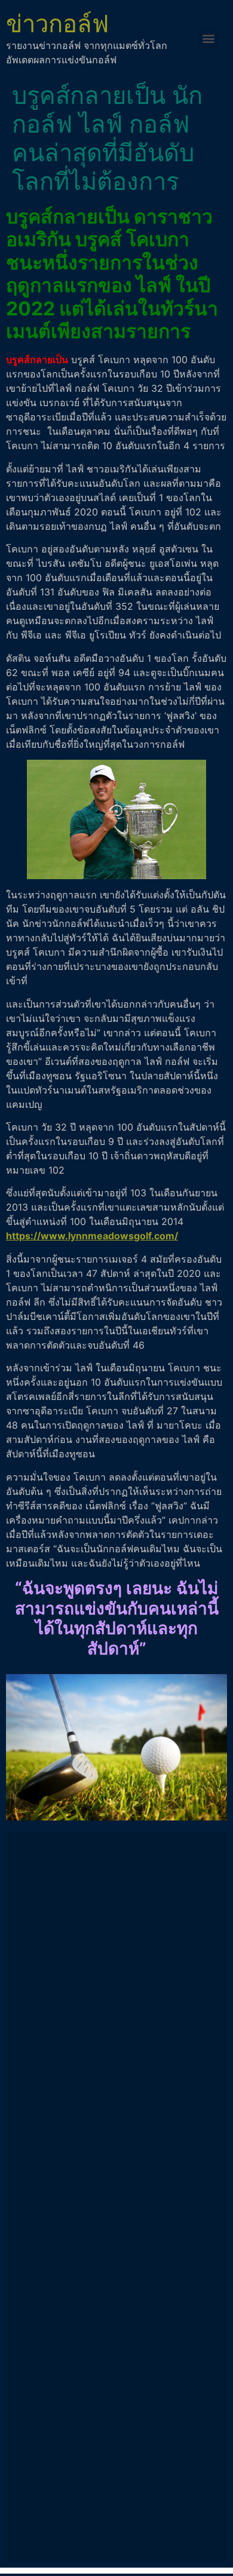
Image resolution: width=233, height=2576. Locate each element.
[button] (208, 39)
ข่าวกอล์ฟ (57, 24)
